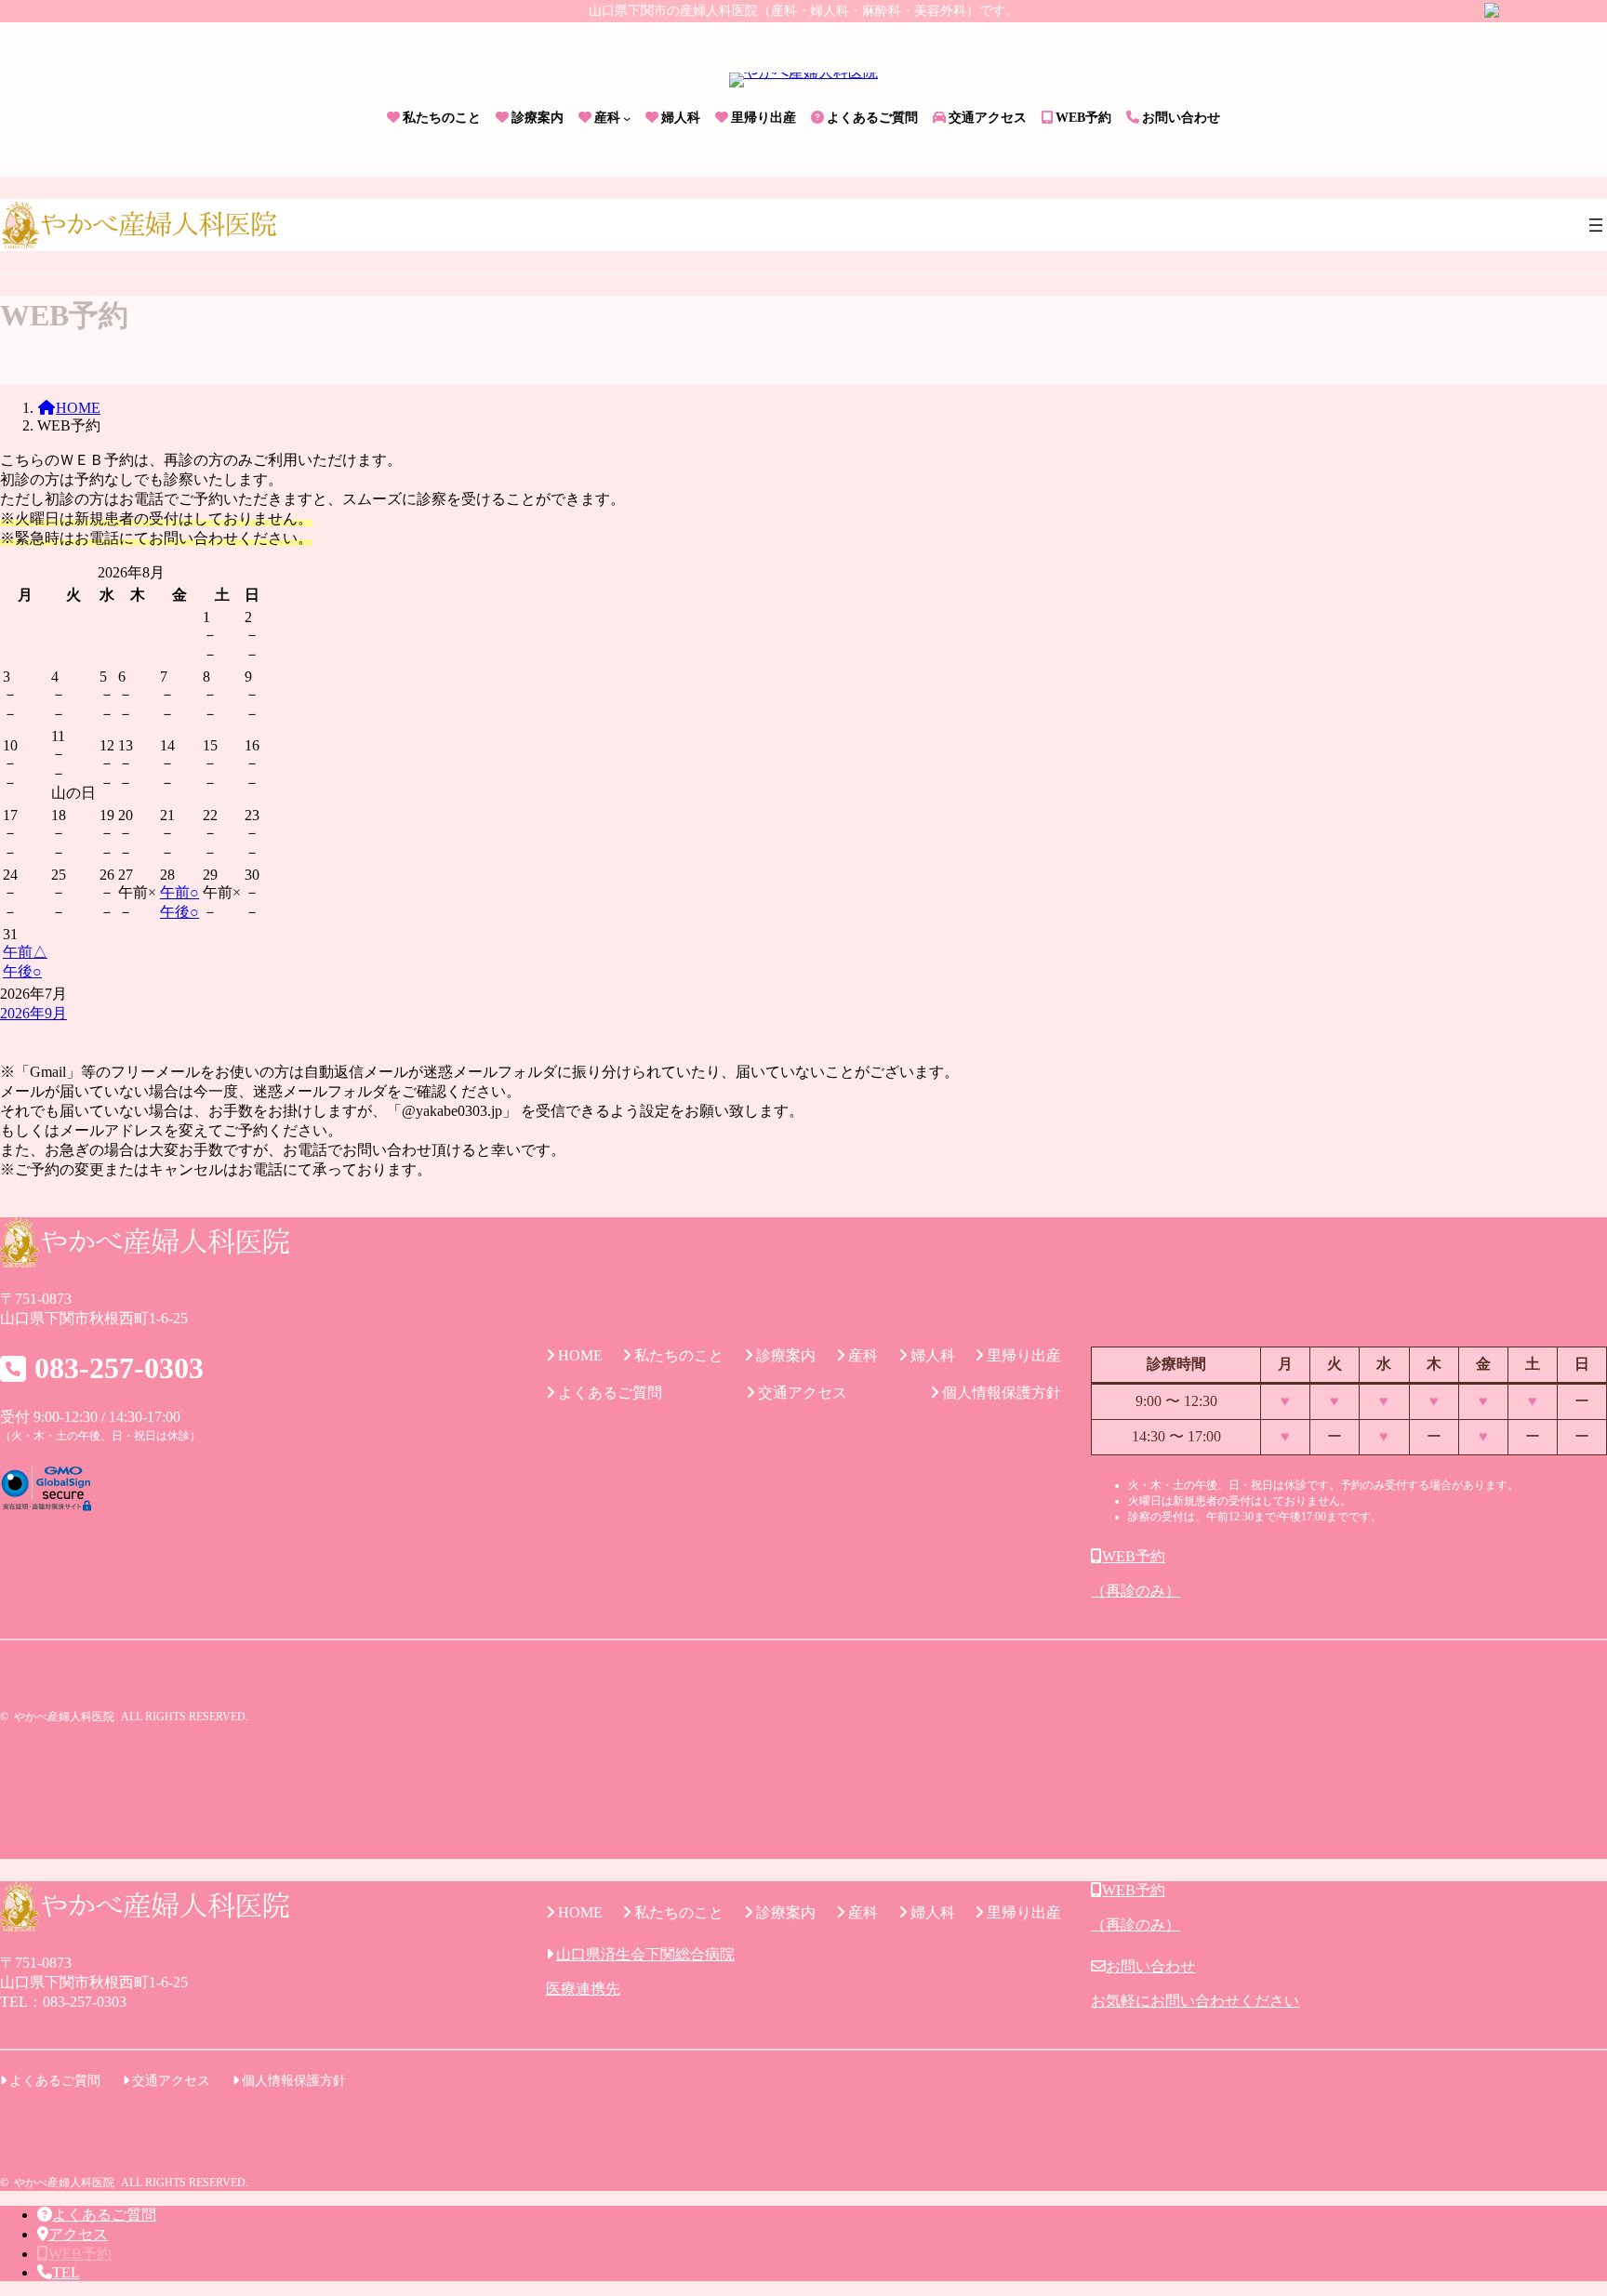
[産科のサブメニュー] (627, 118)
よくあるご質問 (104, 2215)
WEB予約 (80, 2254)
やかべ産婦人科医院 (64, 1717)
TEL (66, 2272)
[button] (1349, 1574)
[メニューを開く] (1596, 225)
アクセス (78, 2234)
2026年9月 (33, 1013)
